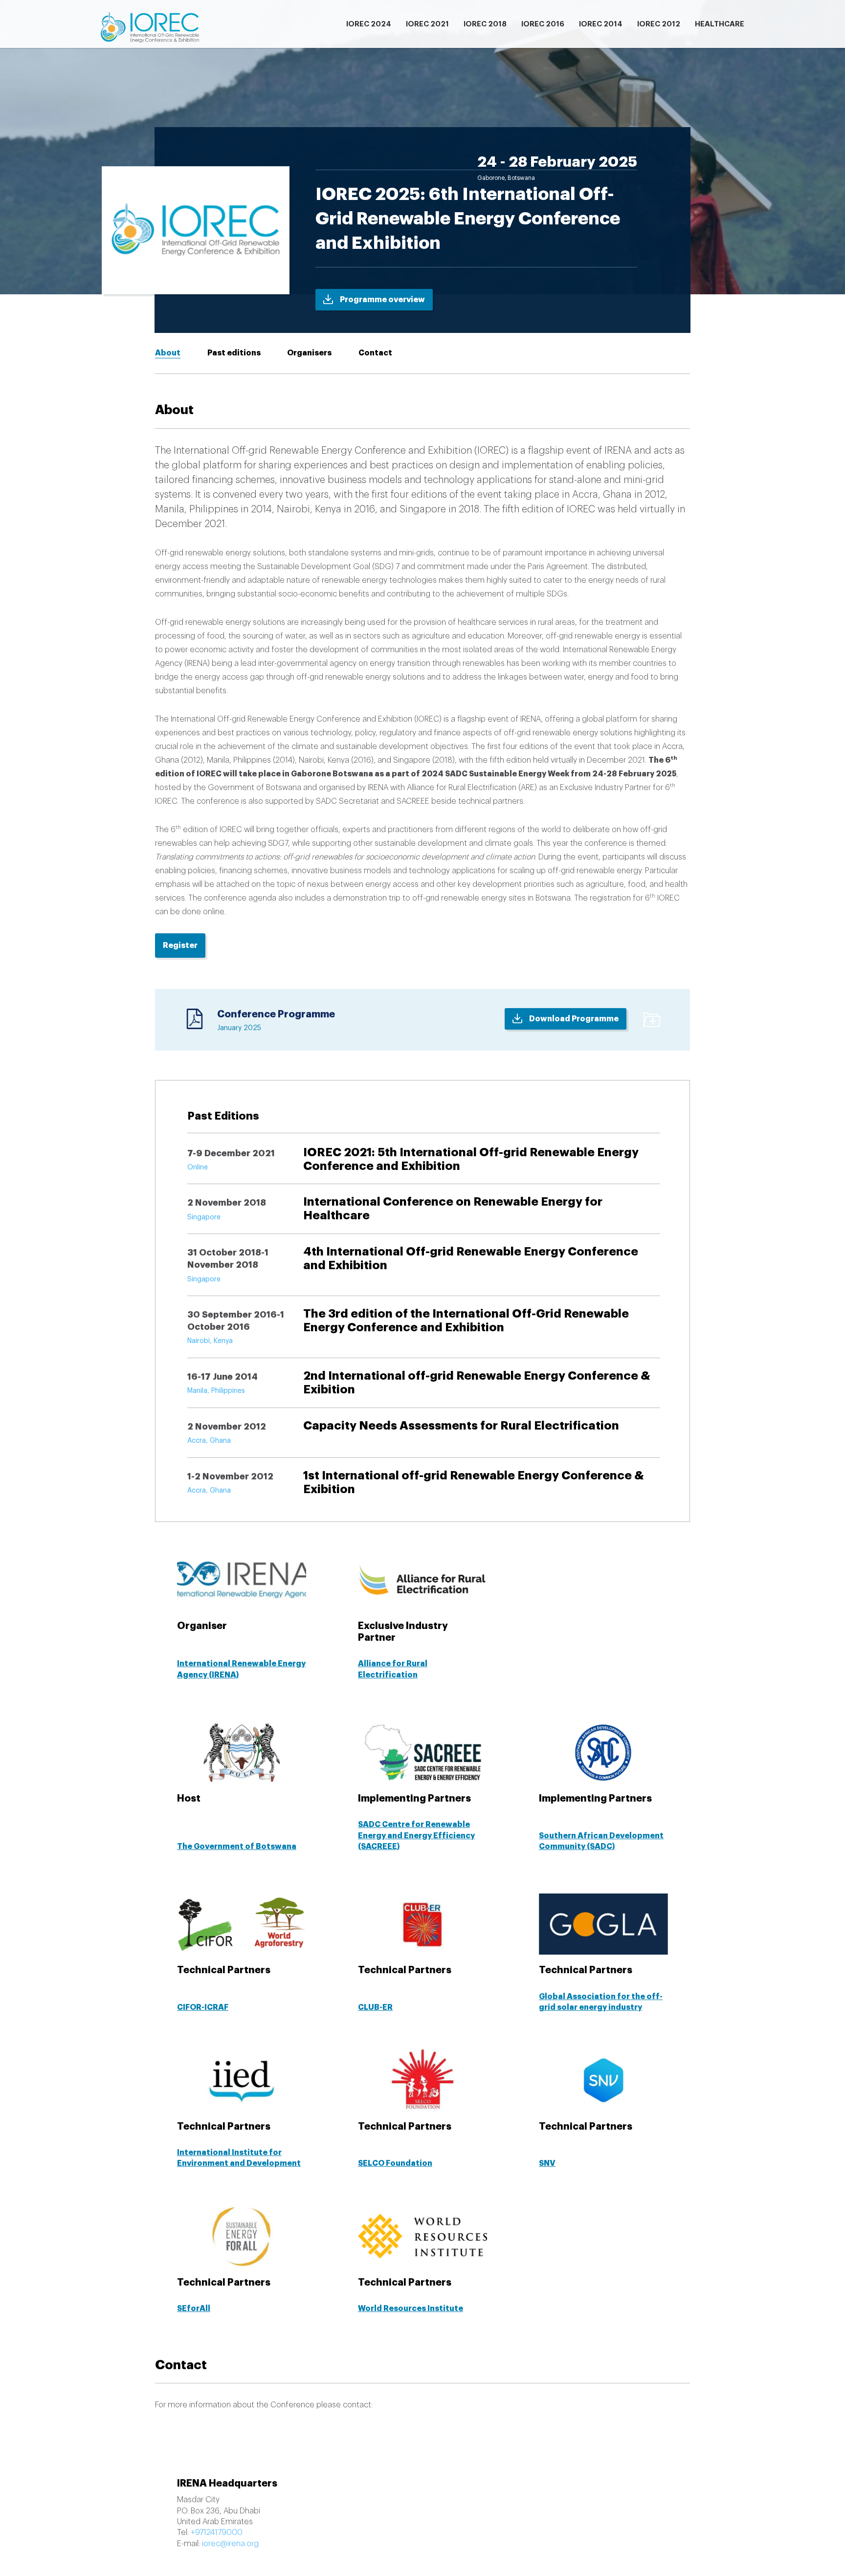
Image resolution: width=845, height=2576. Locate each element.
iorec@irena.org (230, 2544)
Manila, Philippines (216, 1391)
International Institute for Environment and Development (239, 2158)
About (168, 353)
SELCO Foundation (395, 2163)
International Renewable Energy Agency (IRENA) (241, 1669)
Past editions (234, 353)
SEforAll (194, 2309)
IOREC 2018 (485, 24)
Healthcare (720, 24)
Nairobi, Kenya (210, 1341)
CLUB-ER (375, 2007)
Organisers (309, 353)
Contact (375, 353)
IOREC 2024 (369, 24)
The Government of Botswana (237, 1847)
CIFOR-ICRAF (203, 2007)
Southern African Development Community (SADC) (601, 1841)
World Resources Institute (411, 2309)
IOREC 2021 (427, 24)
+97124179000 (217, 2532)
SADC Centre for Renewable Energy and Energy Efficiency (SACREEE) (416, 1836)
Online (198, 1167)
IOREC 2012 (659, 24)
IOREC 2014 (601, 24)
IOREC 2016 (543, 24)
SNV (547, 2163)
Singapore (204, 1217)
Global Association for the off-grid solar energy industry (601, 2002)
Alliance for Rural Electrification (393, 1669)
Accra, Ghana (209, 1441)
